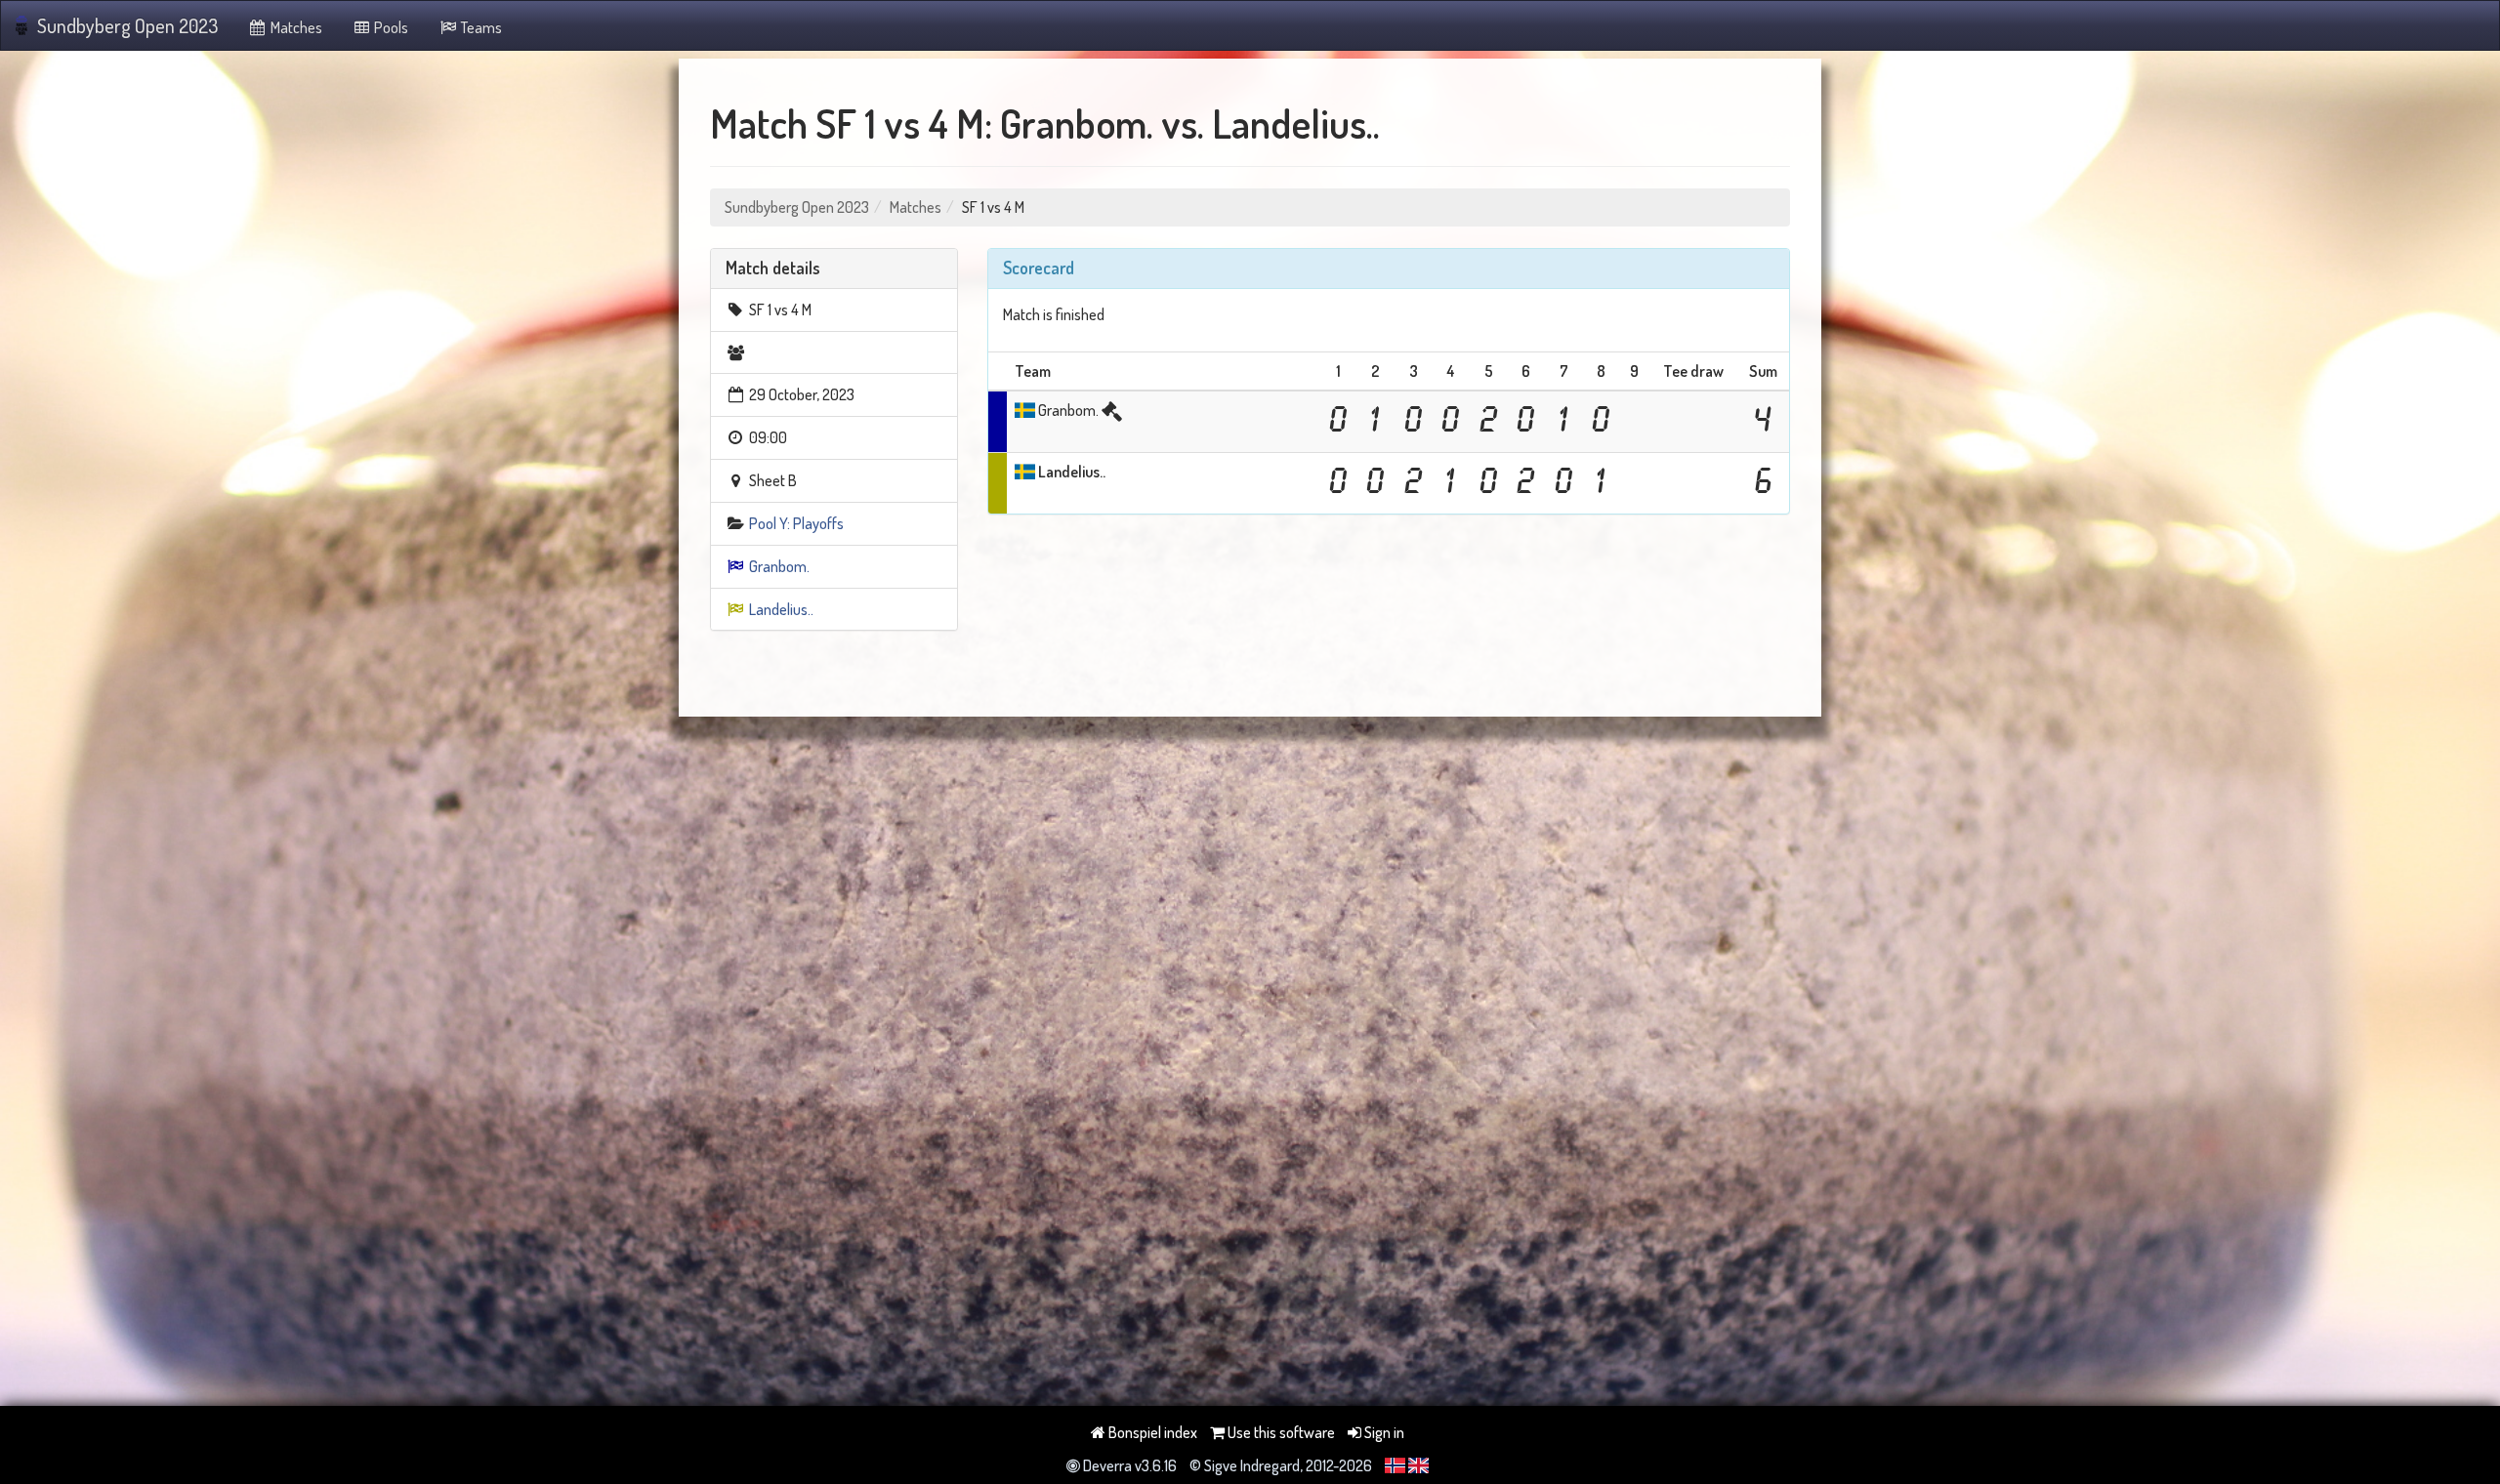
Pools (390, 27)
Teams (480, 27)
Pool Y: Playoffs (796, 523)
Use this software (1280, 1432)
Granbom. (779, 566)
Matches (295, 27)
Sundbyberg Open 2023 (127, 25)
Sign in (1383, 1432)
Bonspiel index (1151, 1432)
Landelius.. (781, 609)
